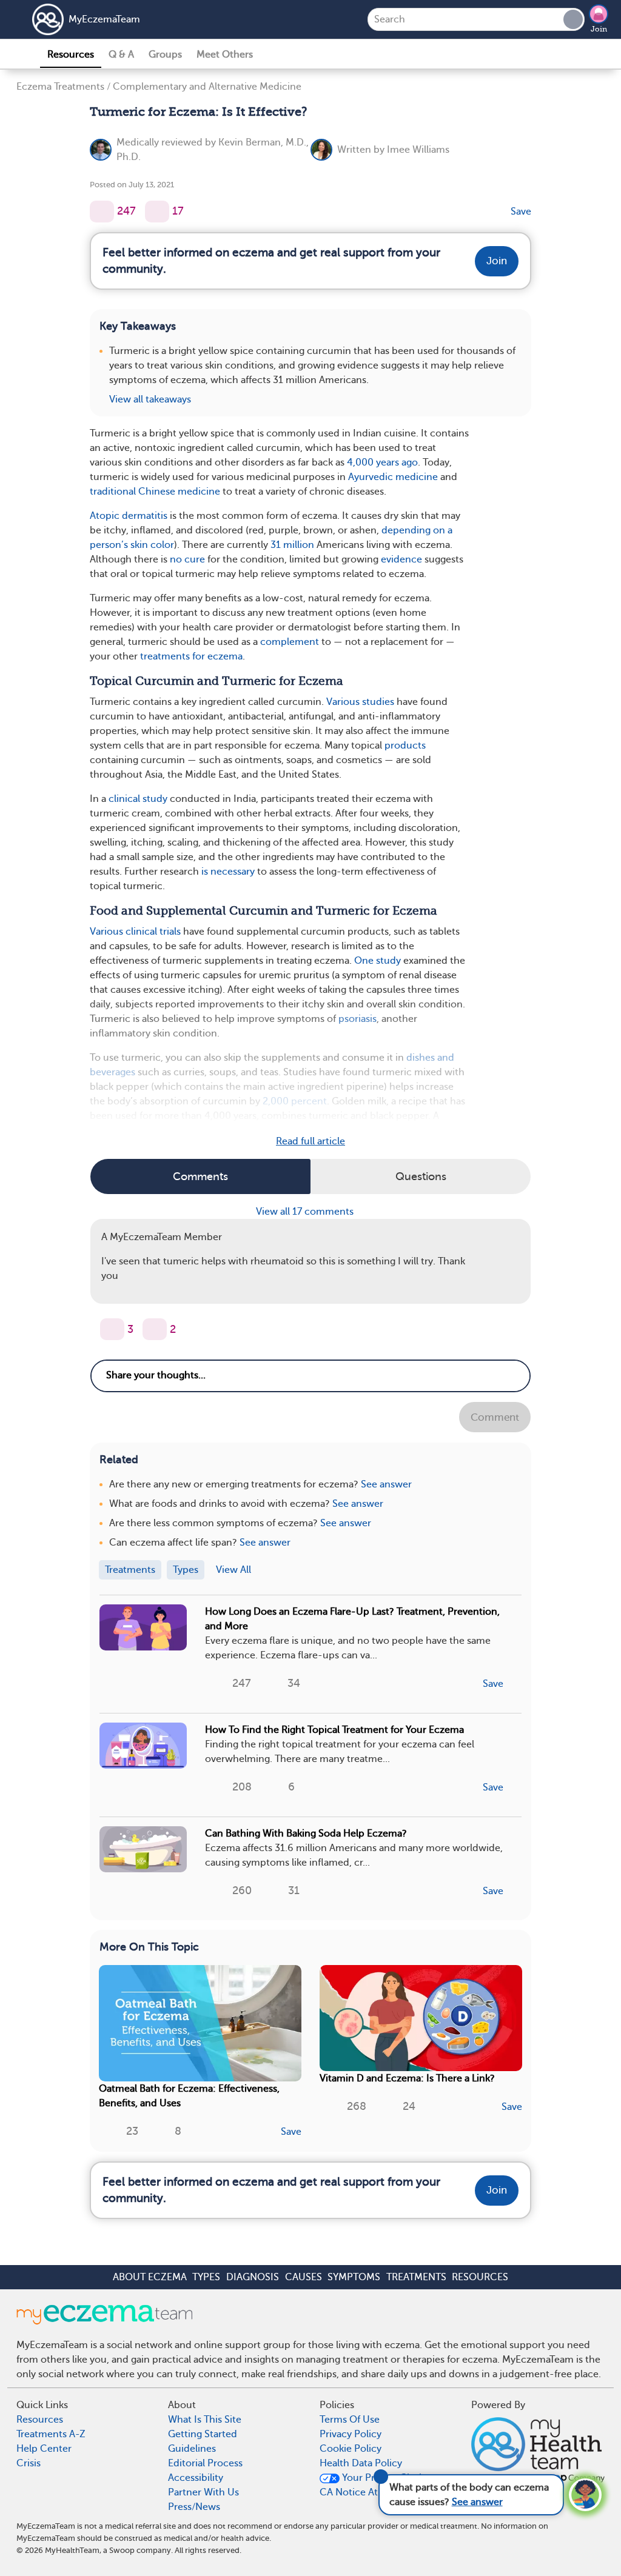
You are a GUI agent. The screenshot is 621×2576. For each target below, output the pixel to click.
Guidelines (192, 2449)
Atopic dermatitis (129, 516)
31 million (292, 545)
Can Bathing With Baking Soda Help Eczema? (306, 1834)
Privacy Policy (351, 2434)
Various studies (360, 702)
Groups (165, 55)
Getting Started (203, 2434)
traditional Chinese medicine (155, 492)
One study (378, 961)
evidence (401, 559)
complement (290, 642)
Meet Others (225, 55)
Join (599, 29)
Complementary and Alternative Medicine (207, 87)
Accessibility (196, 2478)
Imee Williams (418, 150)
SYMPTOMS (354, 2277)
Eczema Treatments (60, 87)
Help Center (44, 2449)
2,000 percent (295, 1101)
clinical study (138, 799)
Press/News (194, 2507)
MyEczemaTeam (104, 19)
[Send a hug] (155, 1329)
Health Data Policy (361, 2463)
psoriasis (357, 1019)
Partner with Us (203, 2492)
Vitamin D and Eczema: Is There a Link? (407, 2078)
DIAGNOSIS (253, 2277)
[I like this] (102, 212)
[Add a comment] (157, 212)
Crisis (29, 2463)
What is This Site (205, 2420)
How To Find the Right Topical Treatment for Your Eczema (334, 1730)
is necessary (228, 872)
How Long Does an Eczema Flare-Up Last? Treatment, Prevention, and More (352, 1619)
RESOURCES (480, 2277)
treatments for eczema (191, 656)
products (405, 746)
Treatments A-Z (51, 2434)
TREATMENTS (416, 2277)
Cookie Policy (351, 2449)
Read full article (310, 1141)
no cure (187, 559)
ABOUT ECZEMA (150, 2277)
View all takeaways (150, 399)
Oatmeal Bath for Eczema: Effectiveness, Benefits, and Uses (189, 2096)
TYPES (206, 2277)
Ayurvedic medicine (393, 477)
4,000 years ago (382, 462)
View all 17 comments (306, 1212)
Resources (71, 55)
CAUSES (304, 2277)
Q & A (121, 55)
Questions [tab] (421, 1176)
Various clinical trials (135, 932)
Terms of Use (350, 2420)
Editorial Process (205, 2463)
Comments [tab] (200, 1176)
